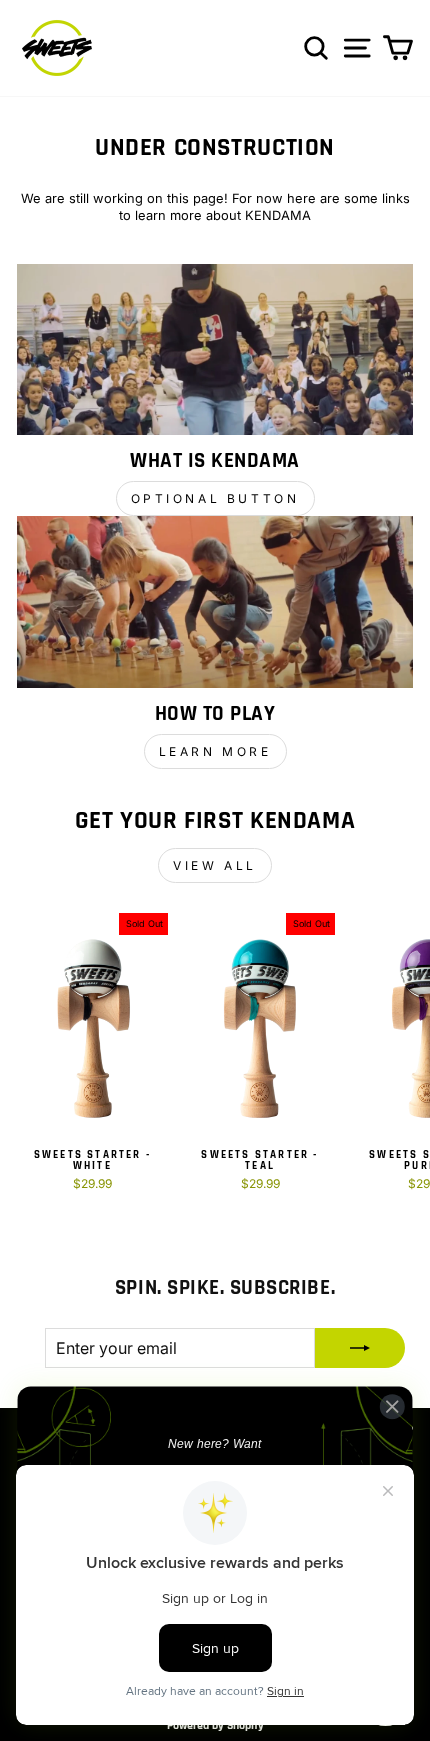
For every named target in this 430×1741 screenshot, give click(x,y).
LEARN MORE (215, 751)
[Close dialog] (392, 1406)
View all (215, 865)
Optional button (215, 498)
